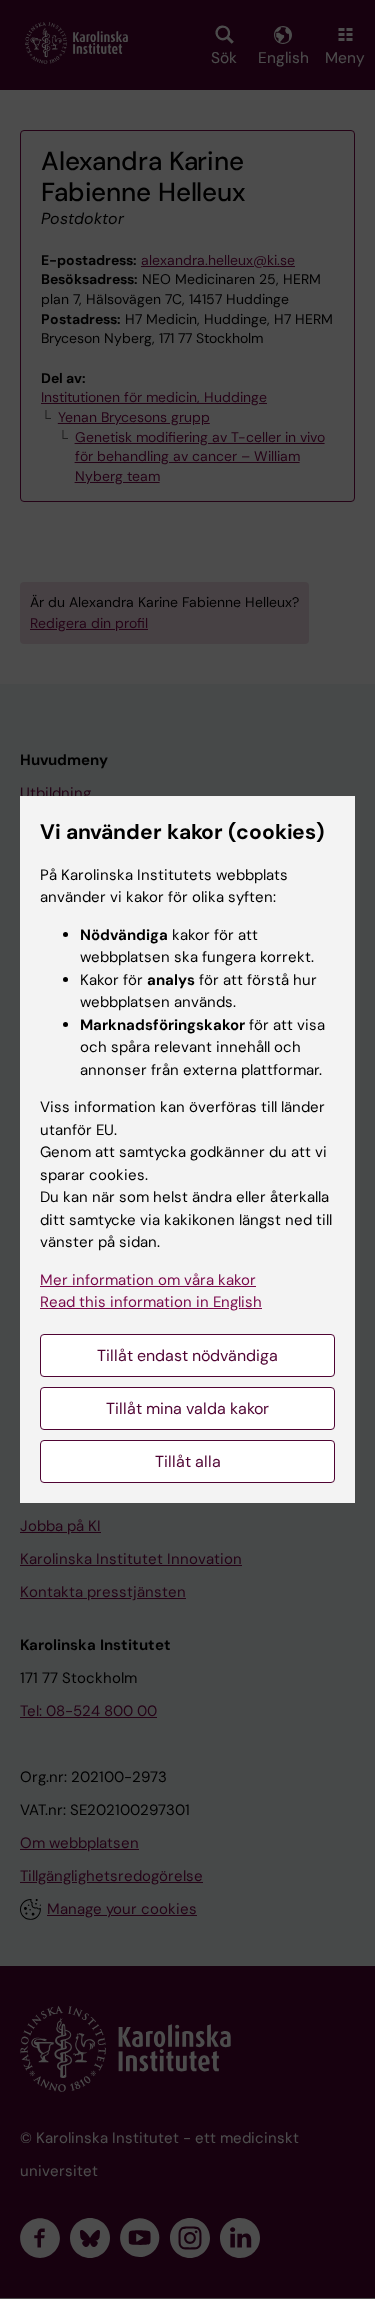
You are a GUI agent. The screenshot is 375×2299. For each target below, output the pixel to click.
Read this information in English (151, 1302)
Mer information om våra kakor (148, 1280)
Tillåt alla (188, 1461)
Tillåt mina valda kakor (187, 1408)
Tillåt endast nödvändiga (187, 1355)
